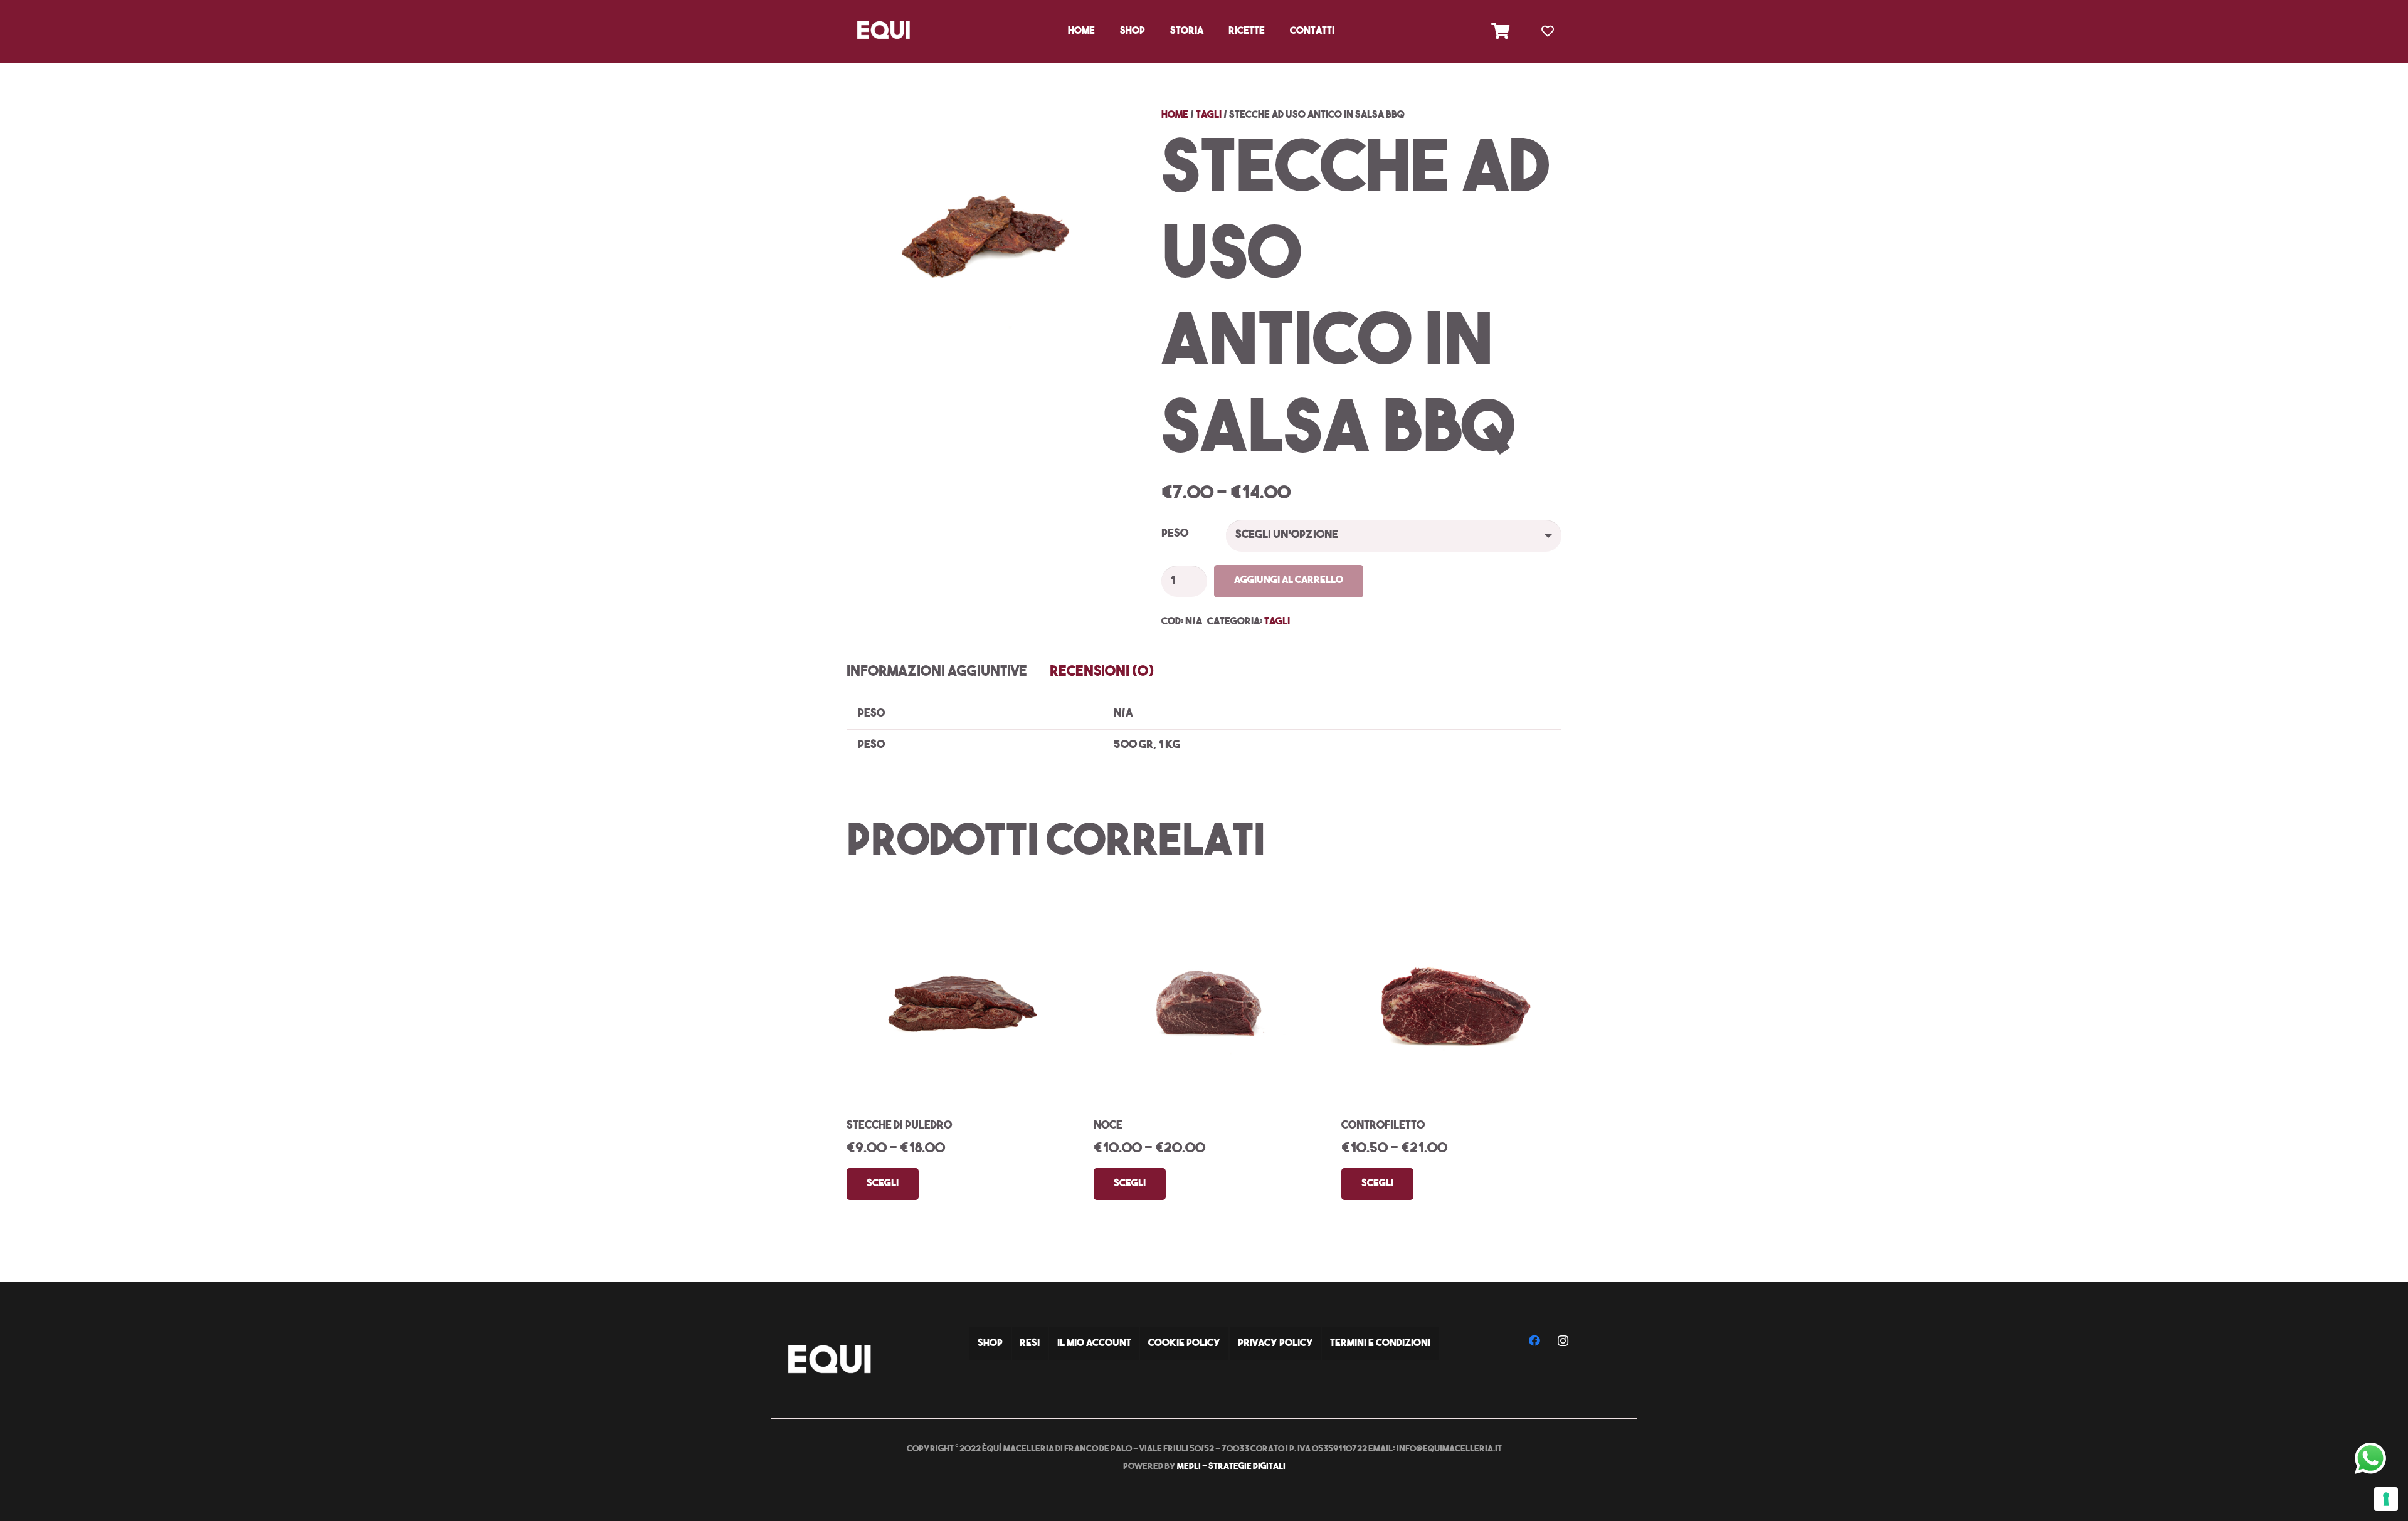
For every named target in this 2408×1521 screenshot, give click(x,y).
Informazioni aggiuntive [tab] (937, 672)
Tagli (1209, 115)
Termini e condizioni (1380, 1344)
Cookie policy (1184, 1344)
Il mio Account (1094, 1344)
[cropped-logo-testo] (883, 31)
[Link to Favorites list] (1548, 31)
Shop (990, 1344)
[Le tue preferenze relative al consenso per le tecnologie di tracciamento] (2386, 1499)
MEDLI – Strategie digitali (1231, 1467)
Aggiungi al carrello (1289, 581)
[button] (1151, 31)
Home (1175, 115)
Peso (1175, 534)
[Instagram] (1563, 1341)
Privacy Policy (1275, 1344)
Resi (1030, 1344)
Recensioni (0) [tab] (1102, 672)
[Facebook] (1535, 1341)
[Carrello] (1500, 31)
